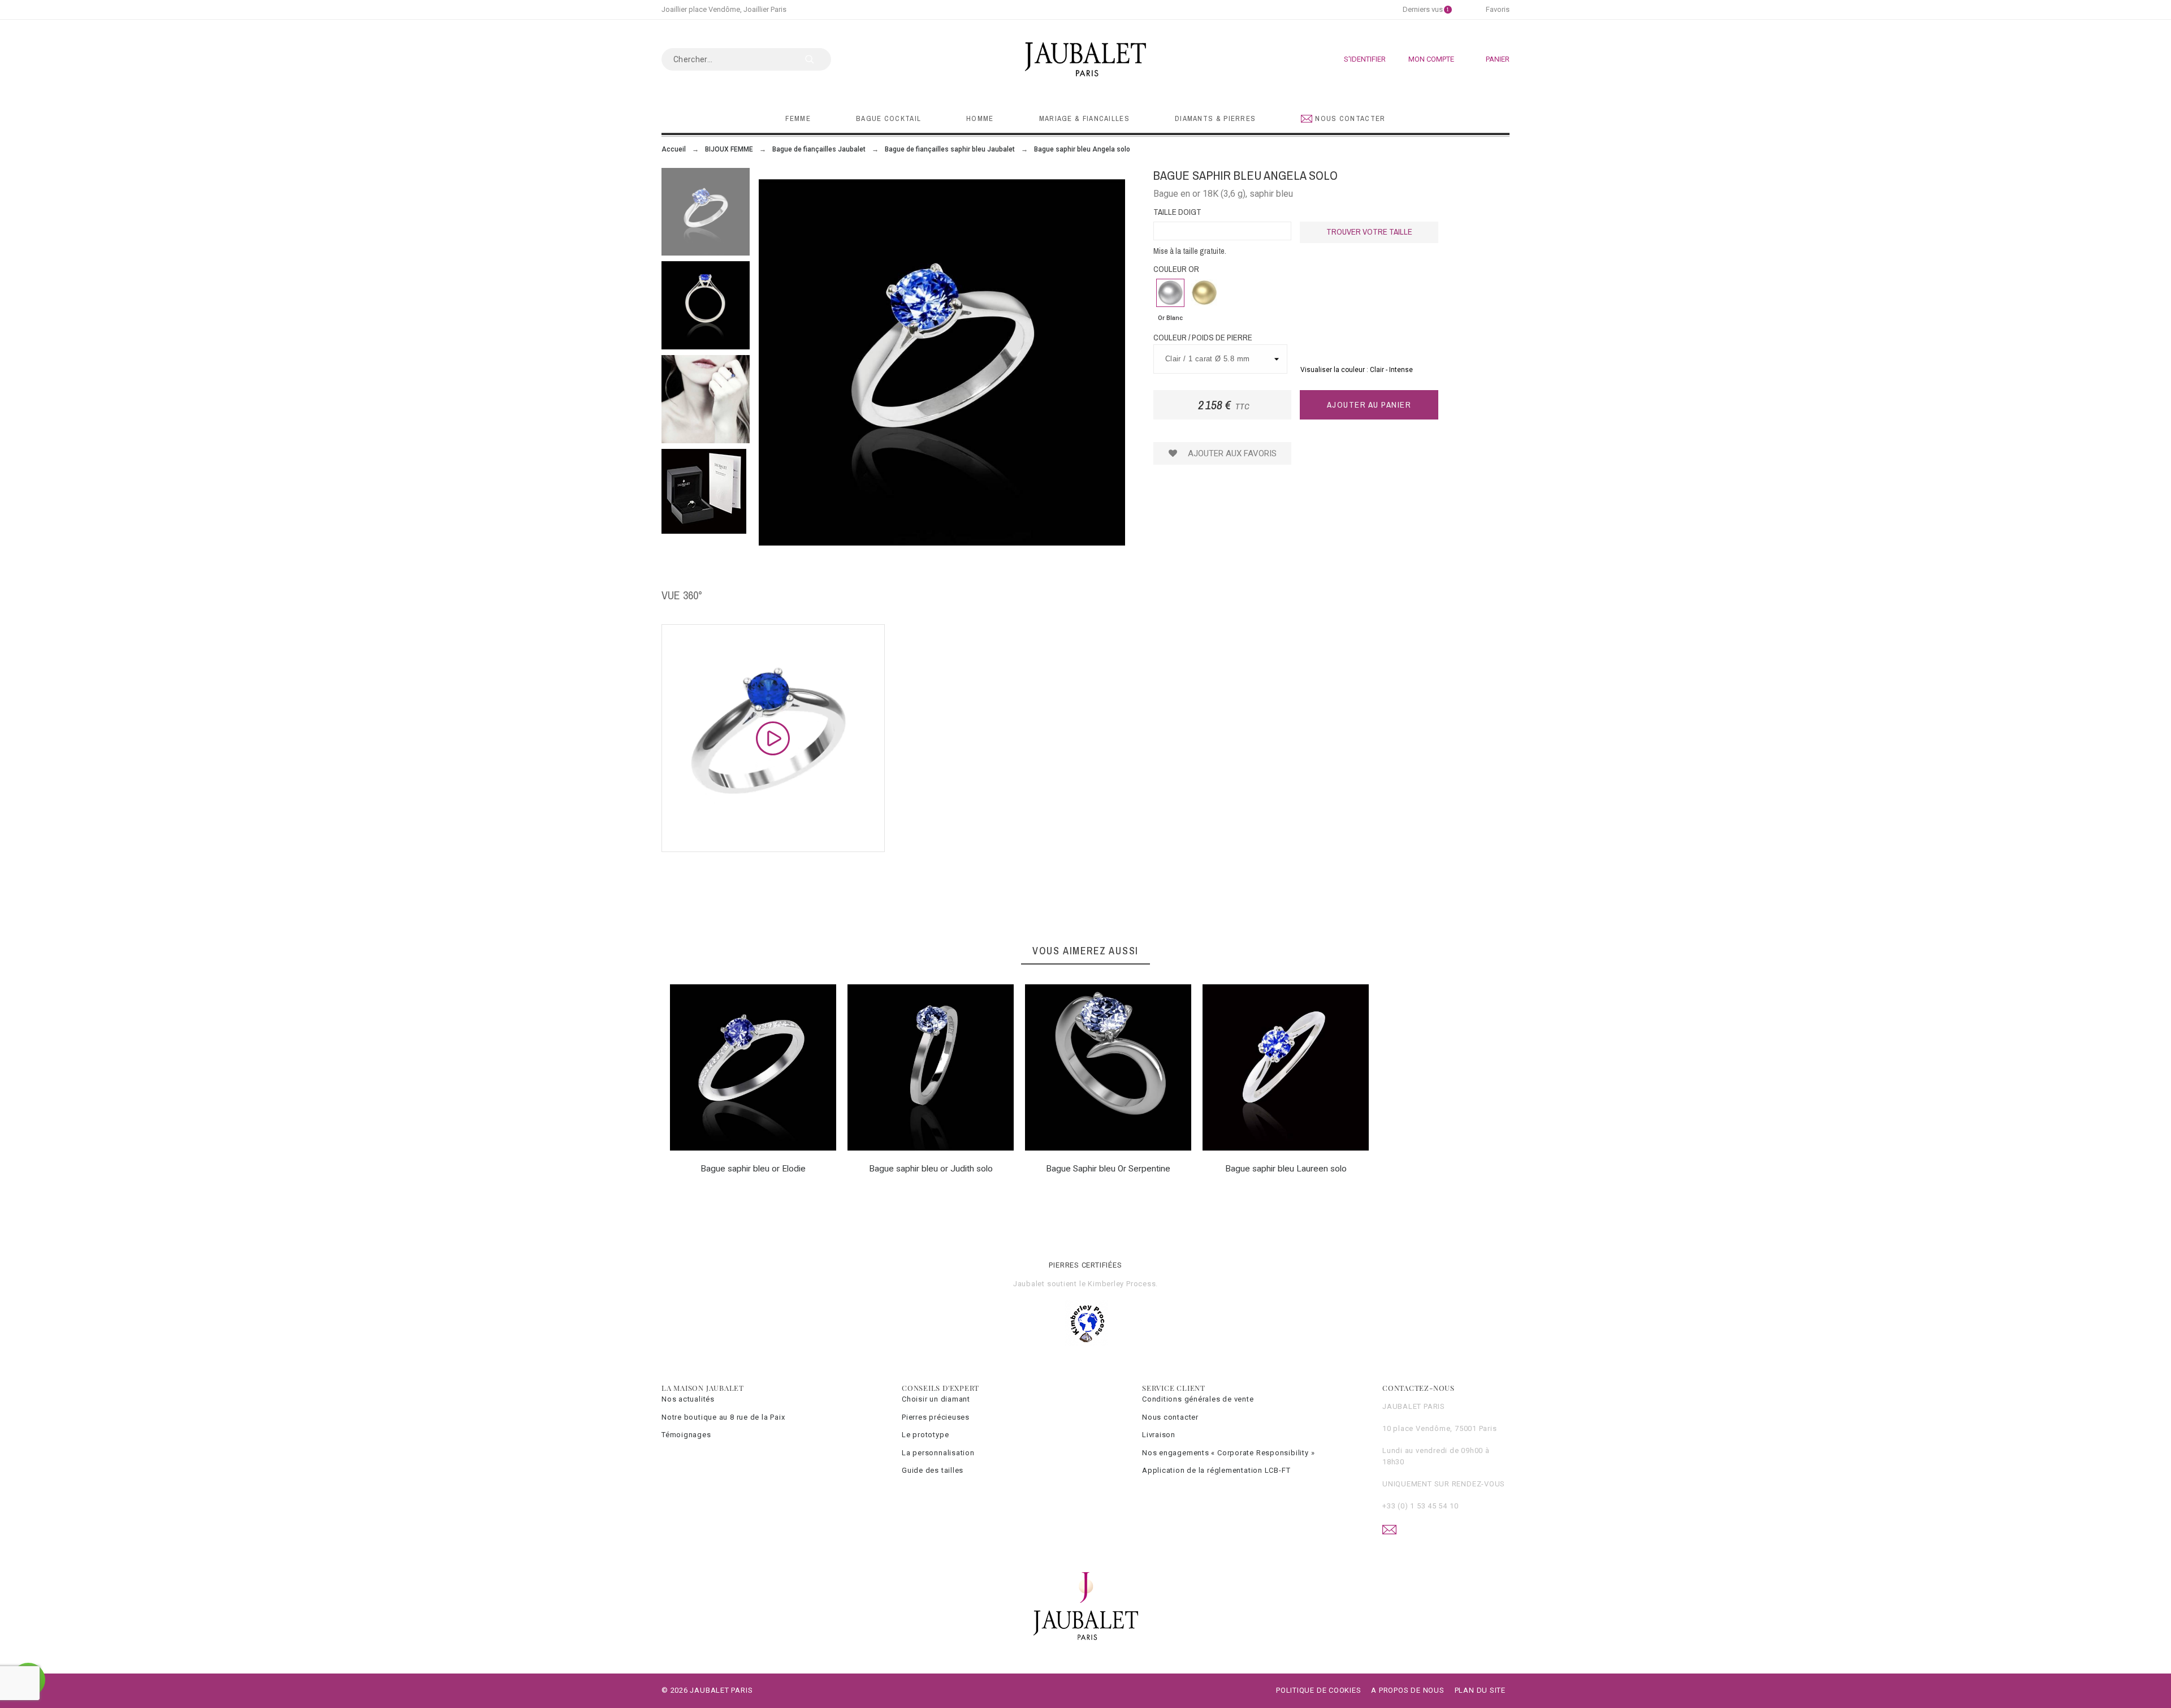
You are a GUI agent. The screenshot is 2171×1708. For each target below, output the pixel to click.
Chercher (817, 59)
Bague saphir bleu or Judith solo (931, 1169)
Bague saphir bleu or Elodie (753, 1169)
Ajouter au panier (1369, 405)
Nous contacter (1170, 1417)
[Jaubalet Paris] (1085, 59)
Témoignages (686, 1435)
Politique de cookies (1319, 1690)
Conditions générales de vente (1198, 1399)
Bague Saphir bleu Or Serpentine (1108, 1169)
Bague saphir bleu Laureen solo (1286, 1169)
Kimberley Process (1122, 1284)
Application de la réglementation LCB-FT (1216, 1470)
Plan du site (1480, 1690)
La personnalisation (938, 1453)
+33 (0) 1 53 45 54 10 (1420, 1506)
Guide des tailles (933, 1470)
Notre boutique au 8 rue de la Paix (723, 1417)
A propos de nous (1407, 1690)
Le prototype (925, 1435)
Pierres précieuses (936, 1417)
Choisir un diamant (936, 1399)
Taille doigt (1177, 212)
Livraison (1159, 1435)
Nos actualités (688, 1399)
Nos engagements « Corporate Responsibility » (1228, 1453)
